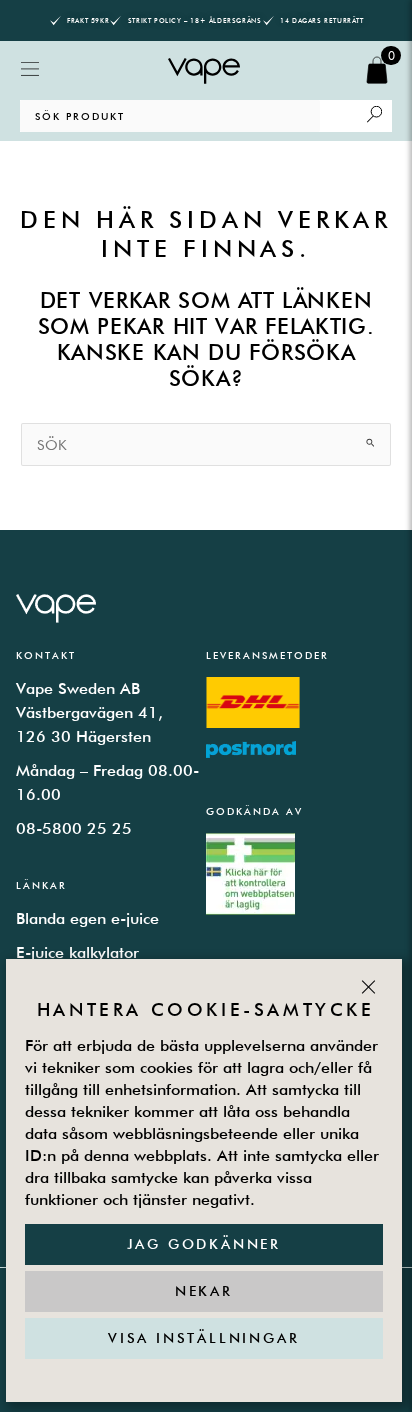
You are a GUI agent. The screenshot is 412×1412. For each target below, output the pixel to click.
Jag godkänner (204, 1244)
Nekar (204, 1291)
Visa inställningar (204, 1338)
